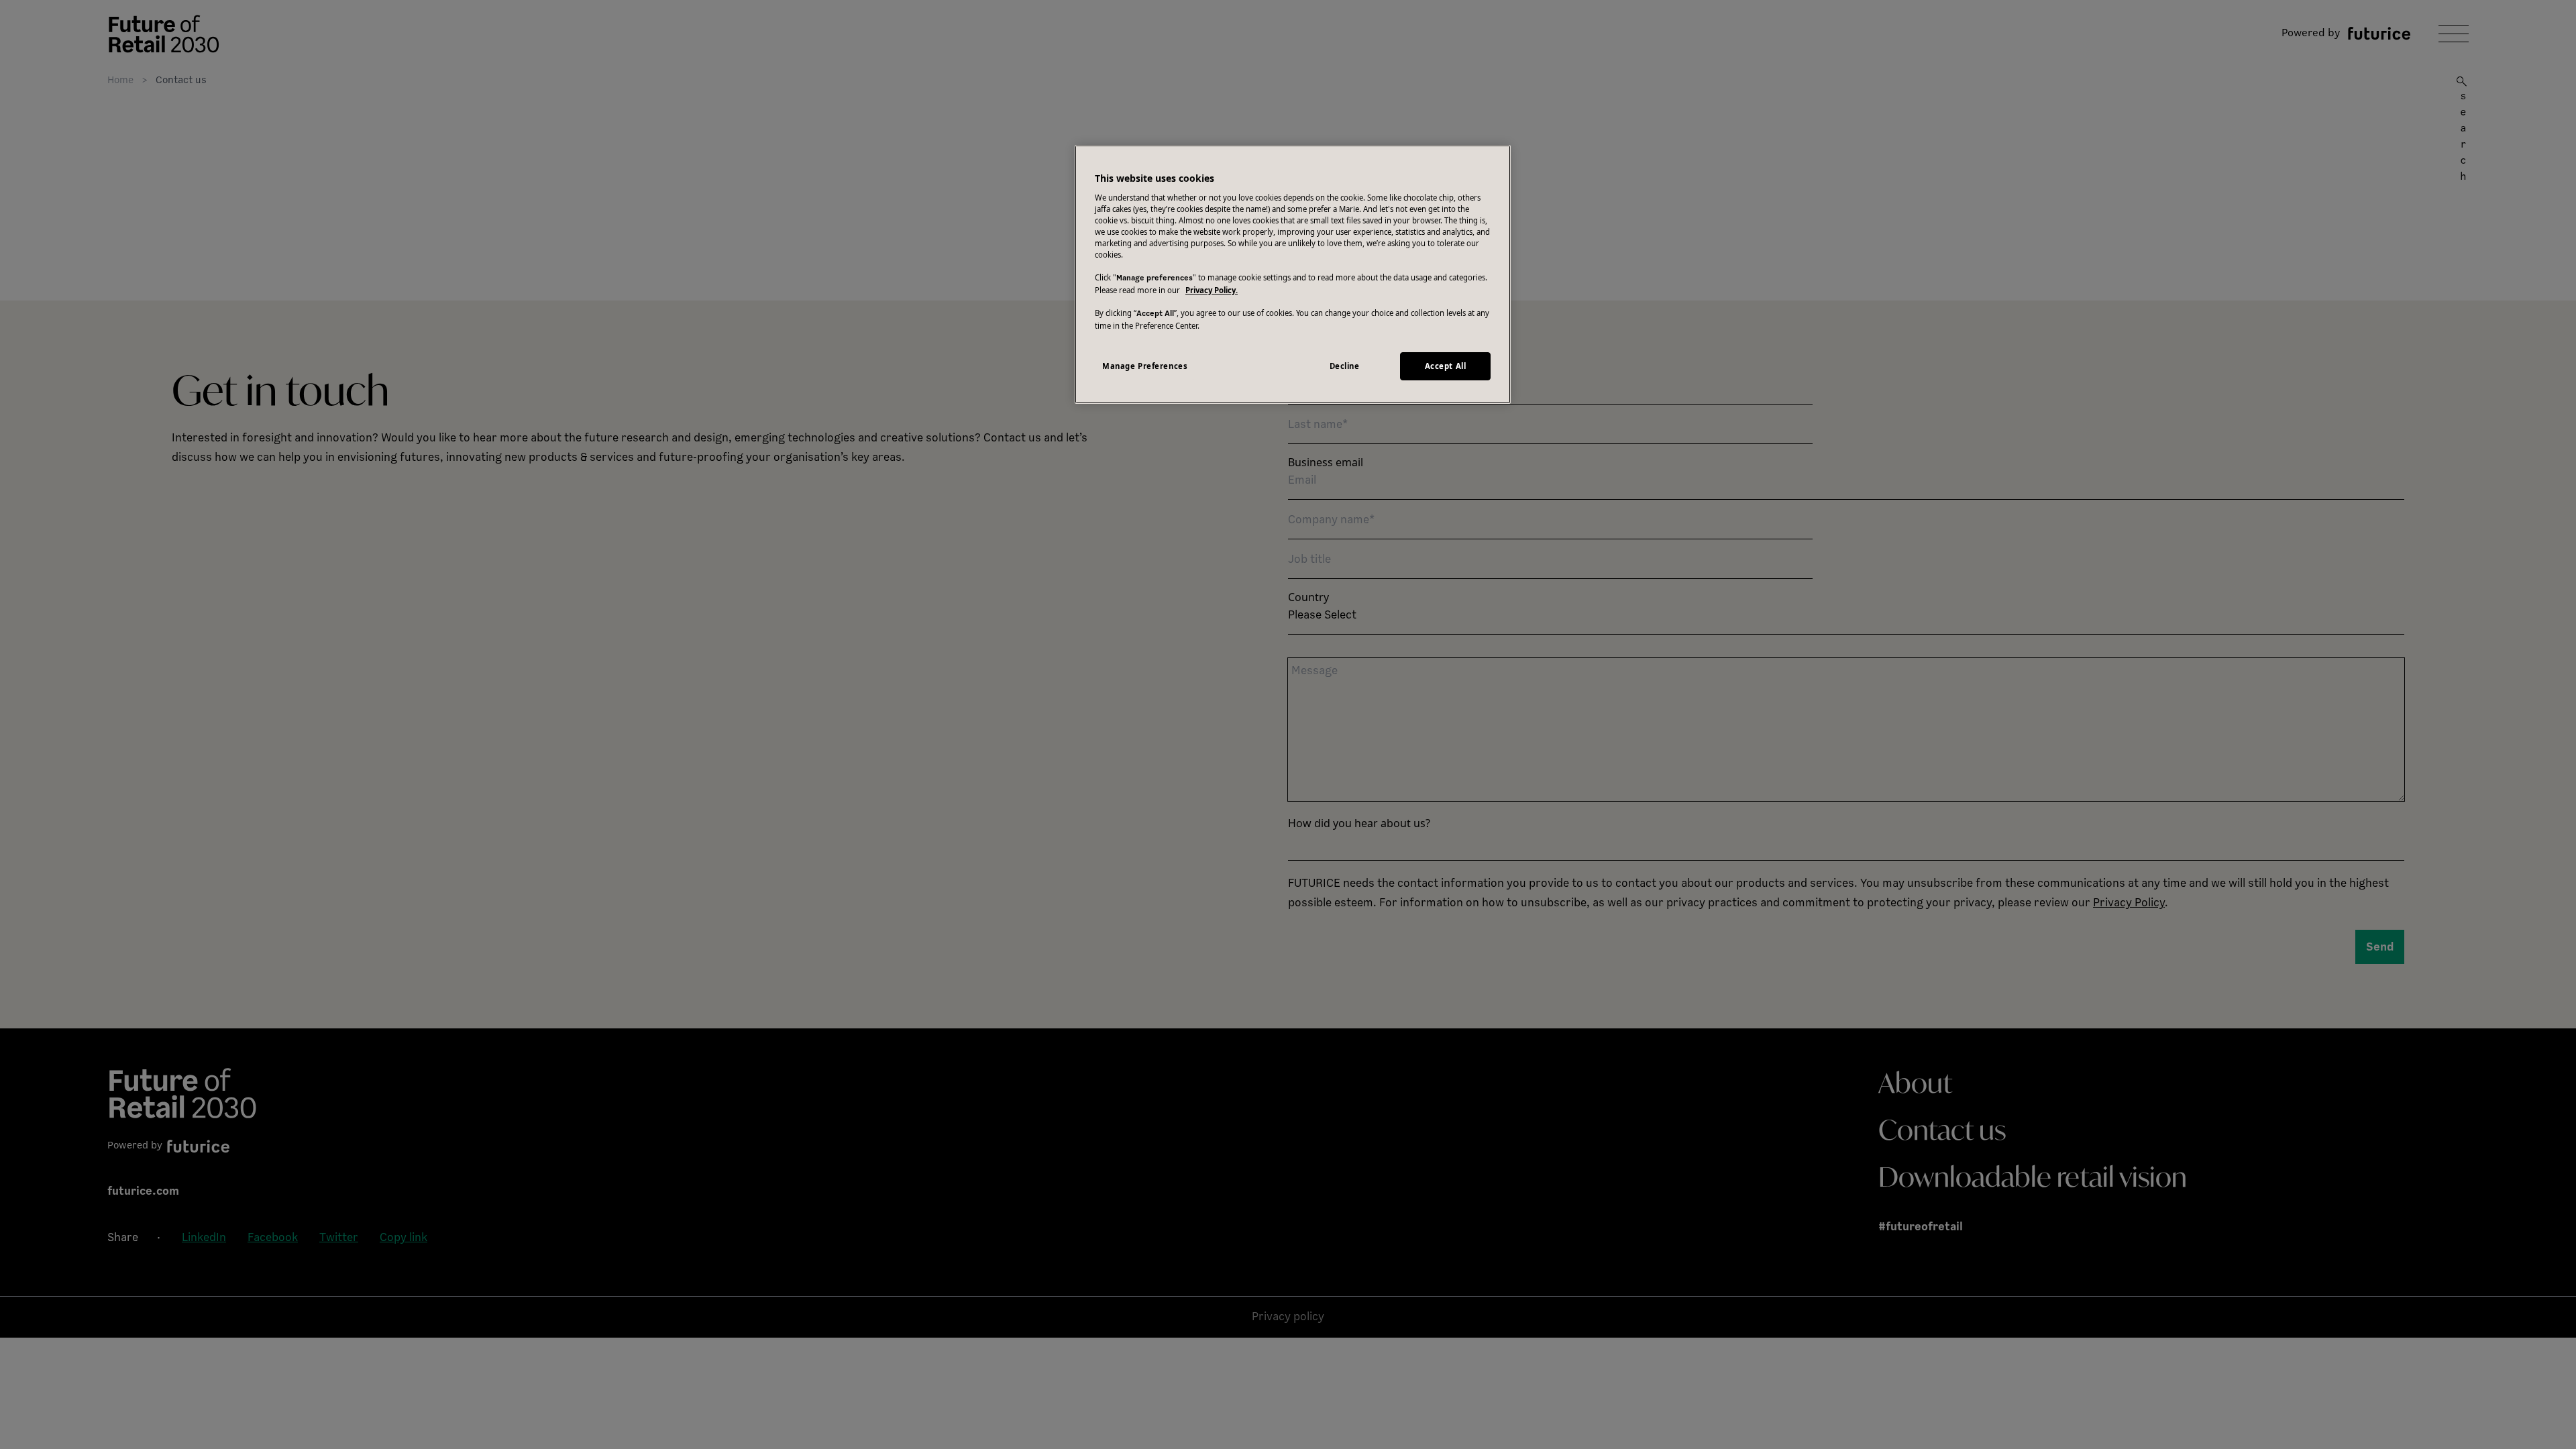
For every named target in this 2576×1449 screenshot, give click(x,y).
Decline (1345, 366)
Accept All (1446, 366)
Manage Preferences (1145, 366)
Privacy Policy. (1212, 290)
